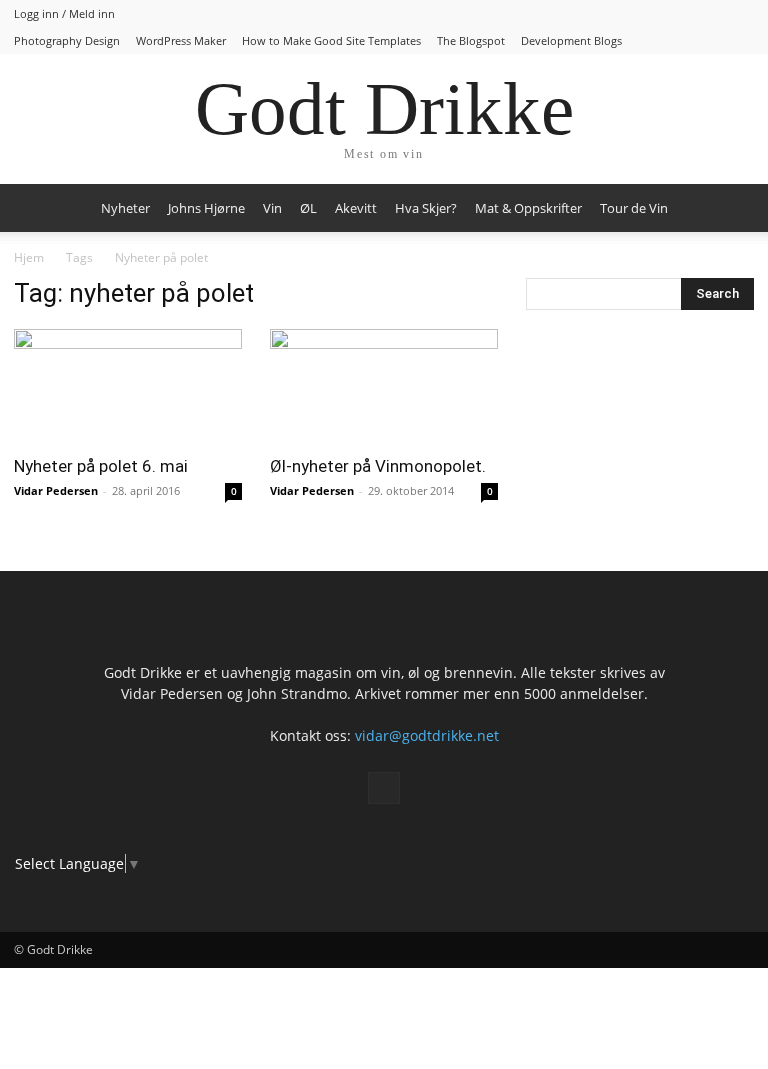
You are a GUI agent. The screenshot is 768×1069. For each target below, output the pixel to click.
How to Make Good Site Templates (331, 40)
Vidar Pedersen (56, 490)
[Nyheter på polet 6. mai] (128, 385)
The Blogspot (471, 40)
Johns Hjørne (206, 208)
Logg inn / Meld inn (64, 13)
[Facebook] (384, 788)
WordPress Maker (181, 40)
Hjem (29, 257)
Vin (272, 208)
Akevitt (356, 208)
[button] (730, 208)
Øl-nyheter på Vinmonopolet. (378, 466)
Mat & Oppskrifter (528, 208)
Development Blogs (571, 40)
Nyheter (125, 208)
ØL (308, 208)
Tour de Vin (634, 208)
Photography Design (67, 40)
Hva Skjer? (426, 208)
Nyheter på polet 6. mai (101, 466)
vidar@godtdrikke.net (427, 735)
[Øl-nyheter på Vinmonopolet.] (384, 385)
